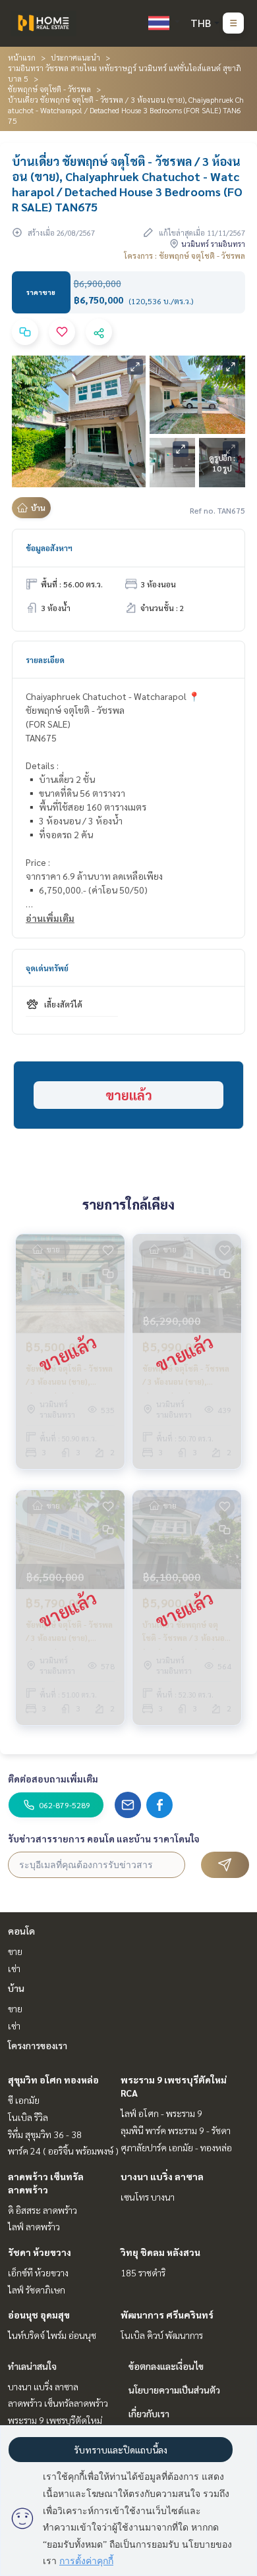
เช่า (14, 1968)
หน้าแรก (22, 57)
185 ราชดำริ (143, 2272)
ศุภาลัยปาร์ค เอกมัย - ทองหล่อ (176, 2147)
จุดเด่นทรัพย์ (47, 968)
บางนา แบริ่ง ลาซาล (162, 2176)
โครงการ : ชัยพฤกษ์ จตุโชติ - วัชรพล (185, 255)
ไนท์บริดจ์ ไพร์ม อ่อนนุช (52, 2335)
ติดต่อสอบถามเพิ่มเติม (53, 1779)
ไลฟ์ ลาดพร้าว (34, 2226)
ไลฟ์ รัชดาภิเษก (37, 2290)
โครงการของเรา (38, 2045)
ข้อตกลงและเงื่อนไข (166, 2366)
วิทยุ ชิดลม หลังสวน (160, 2252)
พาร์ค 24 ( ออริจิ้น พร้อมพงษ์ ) (63, 2151)
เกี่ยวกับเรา (149, 2413)
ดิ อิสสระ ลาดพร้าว (43, 2210)
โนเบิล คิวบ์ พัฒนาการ (162, 2335)
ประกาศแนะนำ (75, 57)
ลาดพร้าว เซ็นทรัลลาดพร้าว (58, 2403)
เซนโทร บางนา (148, 2197)
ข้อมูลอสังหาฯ (49, 548)
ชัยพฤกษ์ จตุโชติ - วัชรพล (49, 89)
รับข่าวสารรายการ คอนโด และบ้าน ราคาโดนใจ (104, 1838)
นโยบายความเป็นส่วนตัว (174, 2390)
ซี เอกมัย (24, 2100)
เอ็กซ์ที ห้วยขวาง (38, 2272)
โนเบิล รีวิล (28, 2117)
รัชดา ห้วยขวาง (40, 2252)
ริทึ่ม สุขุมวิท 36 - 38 (45, 2134)
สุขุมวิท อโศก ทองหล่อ (53, 2080)
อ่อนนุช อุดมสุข (39, 2315)
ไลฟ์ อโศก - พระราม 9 (161, 2113)
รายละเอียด (45, 660)
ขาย (15, 1951)
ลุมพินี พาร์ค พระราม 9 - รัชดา (176, 2130)
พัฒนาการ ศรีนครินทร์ (167, 2315)
